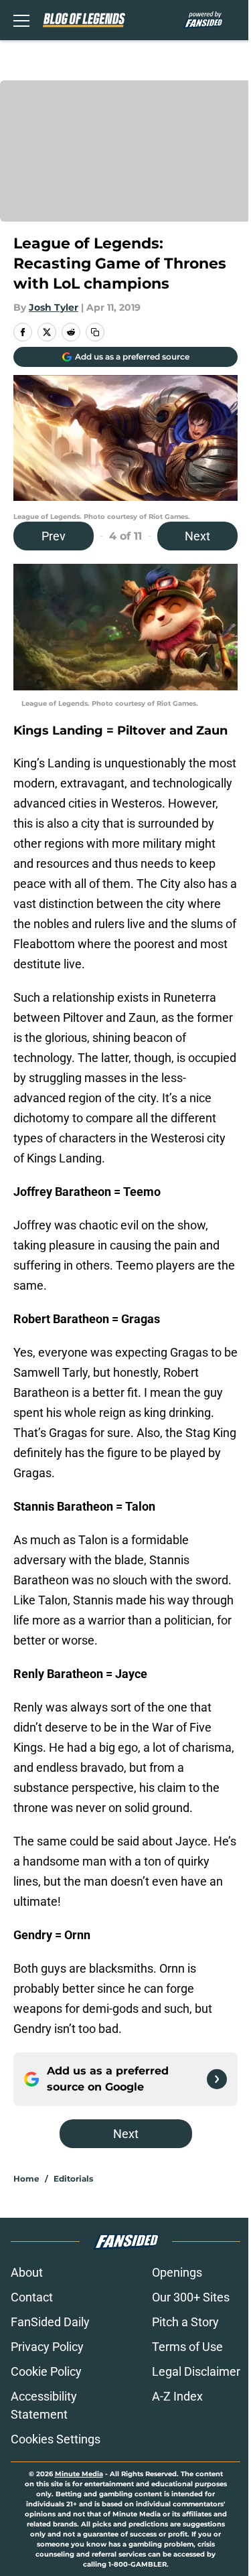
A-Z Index (177, 2396)
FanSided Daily (50, 2322)
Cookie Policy (46, 2371)
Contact (32, 2297)
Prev (54, 536)
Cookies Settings (56, 2439)
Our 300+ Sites (191, 2297)
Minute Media (79, 2474)
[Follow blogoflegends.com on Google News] (217, 2079)
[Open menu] (21, 20)
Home (26, 2179)
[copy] (95, 332)
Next (197, 536)
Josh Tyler (54, 307)
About (27, 2272)
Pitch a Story (185, 2322)
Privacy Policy (47, 2347)
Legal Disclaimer (196, 2371)
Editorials (73, 2179)
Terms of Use (187, 2347)
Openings (177, 2272)
